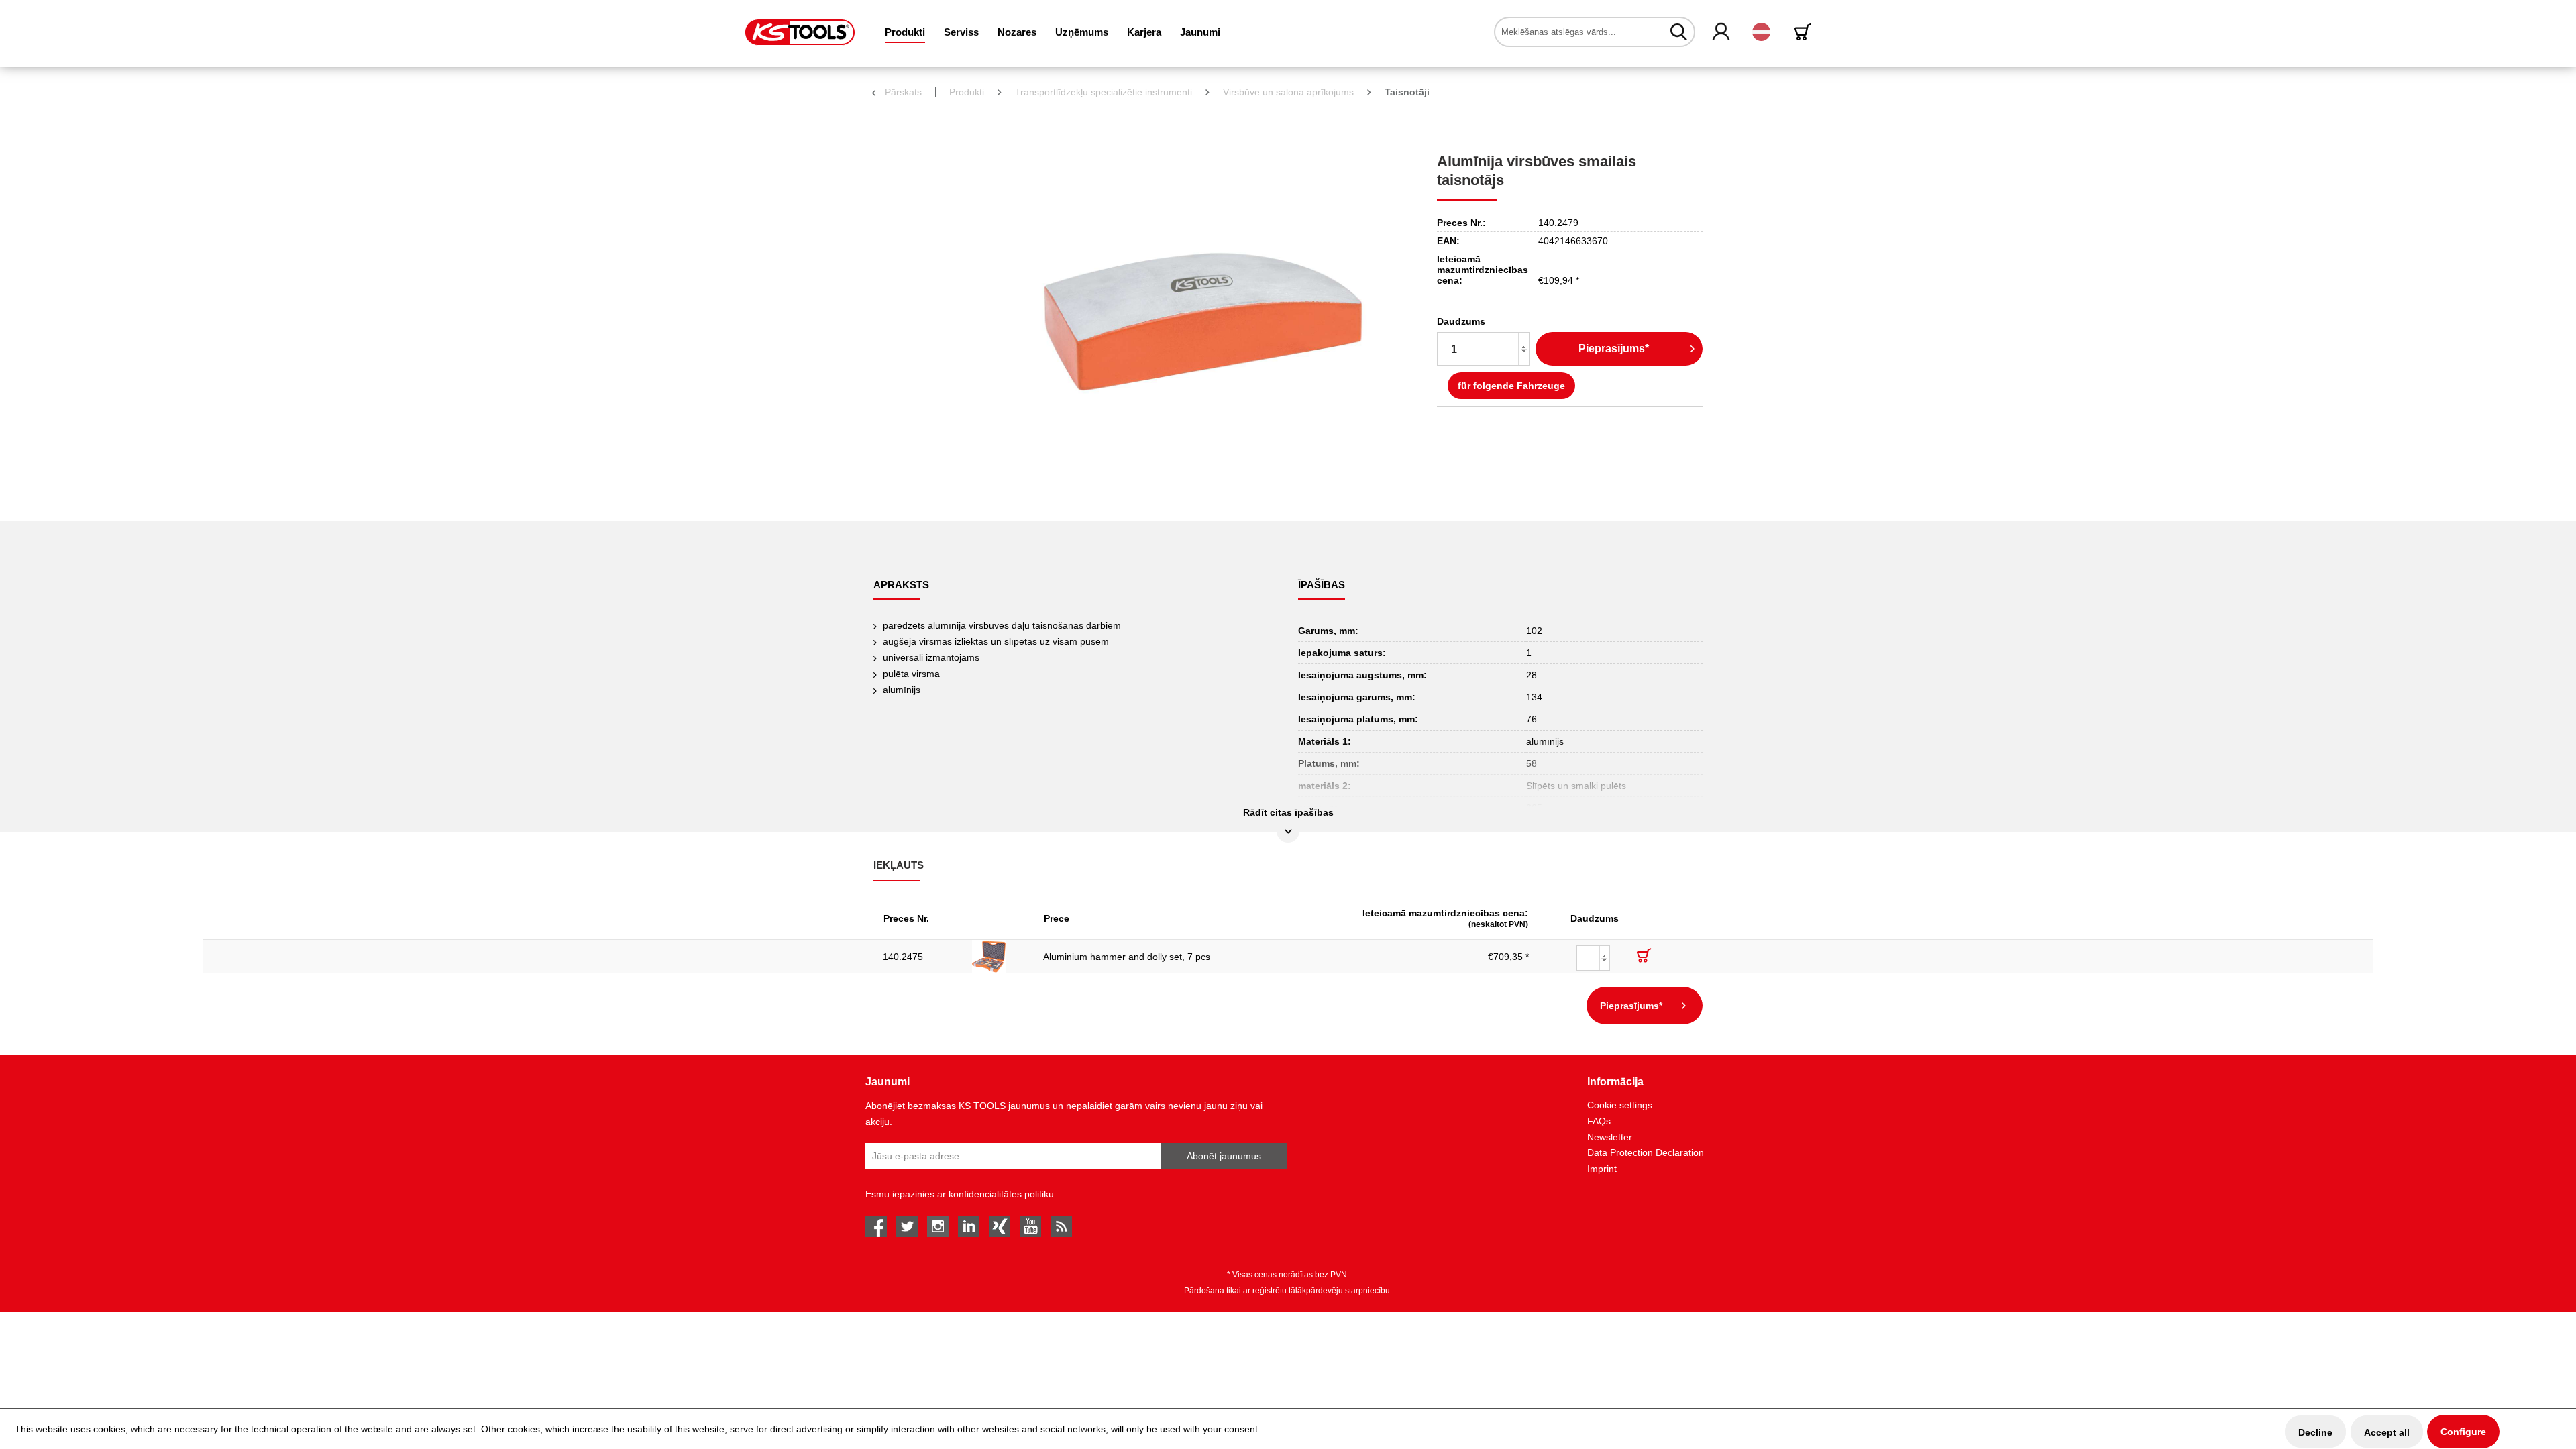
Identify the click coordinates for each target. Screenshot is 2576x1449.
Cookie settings (1620, 1105)
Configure (2463, 1432)
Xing (1000, 1226)
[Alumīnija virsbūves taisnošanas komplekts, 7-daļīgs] (998, 957)
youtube (1030, 1226)
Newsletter (1610, 1137)
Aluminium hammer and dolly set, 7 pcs (1127, 957)
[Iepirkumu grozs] (1805, 32)
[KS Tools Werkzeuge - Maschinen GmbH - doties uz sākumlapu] (800, 32)
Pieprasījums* (1614, 348)
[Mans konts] (1722, 32)
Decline (2315, 1432)
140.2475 (903, 957)
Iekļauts (899, 865)
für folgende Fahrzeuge (1511, 386)
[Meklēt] (1679, 32)
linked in (969, 1226)
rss (1061, 1226)
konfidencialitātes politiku (1001, 1194)
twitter (907, 1226)
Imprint (1602, 1169)
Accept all (2387, 1432)
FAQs (1599, 1121)
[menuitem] (905, 32)
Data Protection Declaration (1646, 1152)
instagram (938, 1226)
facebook (876, 1226)
